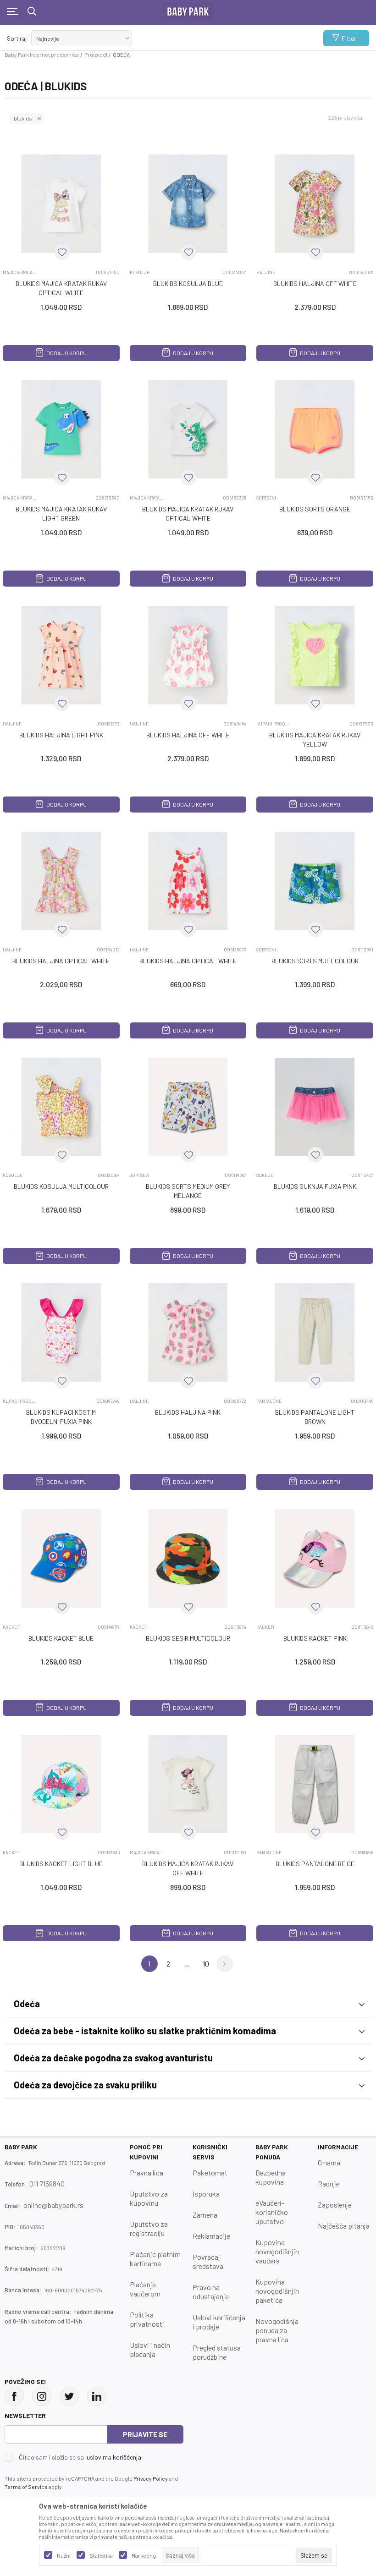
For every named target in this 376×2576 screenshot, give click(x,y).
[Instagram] (42, 2396)
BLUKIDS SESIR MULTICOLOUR (188, 1638)
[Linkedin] (97, 2396)
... (187, 1964)
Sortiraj (17, 38)
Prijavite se (145, 2434)
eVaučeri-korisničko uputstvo (272, 2212)
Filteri (350, 38)
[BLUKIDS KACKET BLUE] (61, 1558)
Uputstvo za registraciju (149, 2228)
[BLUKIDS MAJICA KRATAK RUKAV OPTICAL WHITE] (61, 204)
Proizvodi (96, 55)
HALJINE (266, 272)
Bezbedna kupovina (271, 2177)
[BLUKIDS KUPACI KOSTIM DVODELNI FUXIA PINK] (61, 1332)
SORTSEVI (266, 498)
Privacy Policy (151, 2478)
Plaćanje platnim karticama (155, 2259)
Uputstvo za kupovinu (149, 2198)
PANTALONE (269, 1401)
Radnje (328, 2183)
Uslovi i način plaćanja (150, 2349)
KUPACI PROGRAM (274, 724)
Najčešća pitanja (344, 2226)
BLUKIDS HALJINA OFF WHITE (315, 283)
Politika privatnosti (147, 2319)
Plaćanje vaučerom (145, 2289)
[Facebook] (14, 2396)
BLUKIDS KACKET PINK (315, 1638)
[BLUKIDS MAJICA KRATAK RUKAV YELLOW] (315, 655)
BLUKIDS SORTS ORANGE (315, 509)
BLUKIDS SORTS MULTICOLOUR (315, 961)
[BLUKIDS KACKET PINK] (315, 1558)
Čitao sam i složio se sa (80, 2457)
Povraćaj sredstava (208, 2261)
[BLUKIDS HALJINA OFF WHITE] (315, 204)
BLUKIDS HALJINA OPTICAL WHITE (61, 961)
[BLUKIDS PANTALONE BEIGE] (315, 1784)
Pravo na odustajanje (211, 2292)
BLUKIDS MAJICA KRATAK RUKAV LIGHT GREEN (61, 514)
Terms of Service (26, 2487)
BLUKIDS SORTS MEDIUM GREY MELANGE (188, 1191)
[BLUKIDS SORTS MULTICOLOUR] (315, 881)
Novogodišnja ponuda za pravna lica (277, 2330)
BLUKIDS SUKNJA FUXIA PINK (315, 1186)
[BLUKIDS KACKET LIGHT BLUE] (61, 1784)
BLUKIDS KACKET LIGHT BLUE (61, 1864)
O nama (329, 2162)
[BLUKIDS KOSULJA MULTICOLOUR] (61, 1107)
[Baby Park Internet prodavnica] (188, 10)
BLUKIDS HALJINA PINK (188, 1412)
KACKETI (12, 1627)
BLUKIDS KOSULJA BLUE (188, 283)
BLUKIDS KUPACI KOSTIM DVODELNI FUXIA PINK (61, 1417)
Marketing (144, 2555)
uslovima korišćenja (114, 2457)
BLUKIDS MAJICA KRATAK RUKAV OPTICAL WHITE (61, 288)
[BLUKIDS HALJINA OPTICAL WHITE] (61, 881)
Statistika (101, 2555)
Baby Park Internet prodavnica (42, 55)
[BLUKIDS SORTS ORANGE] (315, 430)
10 (206, 1964)
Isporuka (206, 2194)
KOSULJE (140, 272)
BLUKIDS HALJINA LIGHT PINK (61, 735)
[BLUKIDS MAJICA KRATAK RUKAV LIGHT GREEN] (61, 430)
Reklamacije (211, 2236)
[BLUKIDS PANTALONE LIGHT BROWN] (315, 1332)
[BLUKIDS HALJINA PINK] (188, 1332)
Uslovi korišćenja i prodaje (219, 2322)
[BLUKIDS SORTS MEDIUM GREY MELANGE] (188, 1107)
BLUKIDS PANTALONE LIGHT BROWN (315, 1417)
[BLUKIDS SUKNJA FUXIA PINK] (315, 1107)
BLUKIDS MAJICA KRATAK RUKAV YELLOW (315, 739)
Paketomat (210, 2172)
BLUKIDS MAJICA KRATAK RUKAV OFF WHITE (188, 1868)
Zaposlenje (335, 2205)
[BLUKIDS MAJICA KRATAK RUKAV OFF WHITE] (188, 1784)
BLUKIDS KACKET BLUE (61, 1638)
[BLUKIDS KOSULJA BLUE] (188, 204)
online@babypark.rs (53, 2205)
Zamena (205, 2215)
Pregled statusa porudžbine (217, 2352)
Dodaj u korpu (66, 353)
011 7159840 (47, 2183)
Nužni (64, 2555)
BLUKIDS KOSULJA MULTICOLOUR (61, 1186)
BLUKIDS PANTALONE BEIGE (315, 1864)
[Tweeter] (69, 2396)
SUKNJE (265, 1175)
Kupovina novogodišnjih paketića (277, 2291)
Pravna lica (147, 2172)
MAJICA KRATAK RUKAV (20, 272)
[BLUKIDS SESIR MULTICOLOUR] (188, 1558)
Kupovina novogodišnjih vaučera (277, 2251)
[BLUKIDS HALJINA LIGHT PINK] (61, 655)
